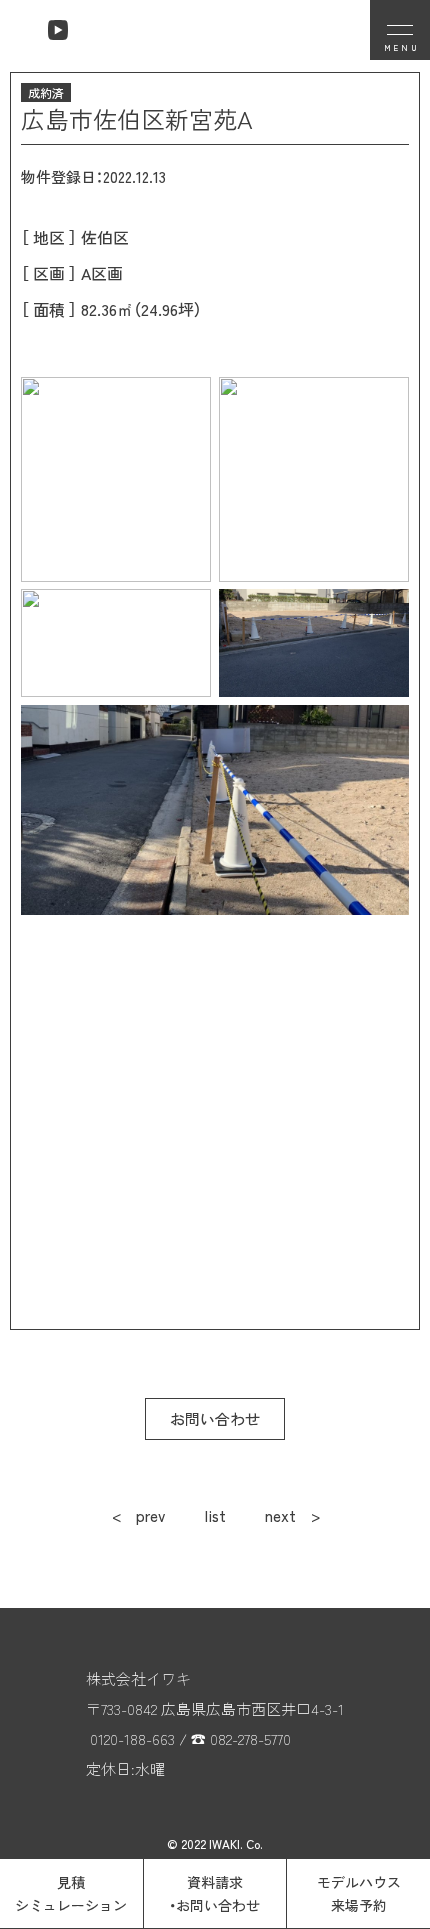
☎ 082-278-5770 (241, 1738)
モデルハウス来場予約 (359, 1893)
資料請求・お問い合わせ (214, 1893)
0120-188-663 (132, 1738)
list (215, 1515)
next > (292, 1515)
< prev (138, 1515)
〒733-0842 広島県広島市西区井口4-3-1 (215, 1708)
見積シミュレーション (71, 1893)
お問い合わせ (215, 1418)
